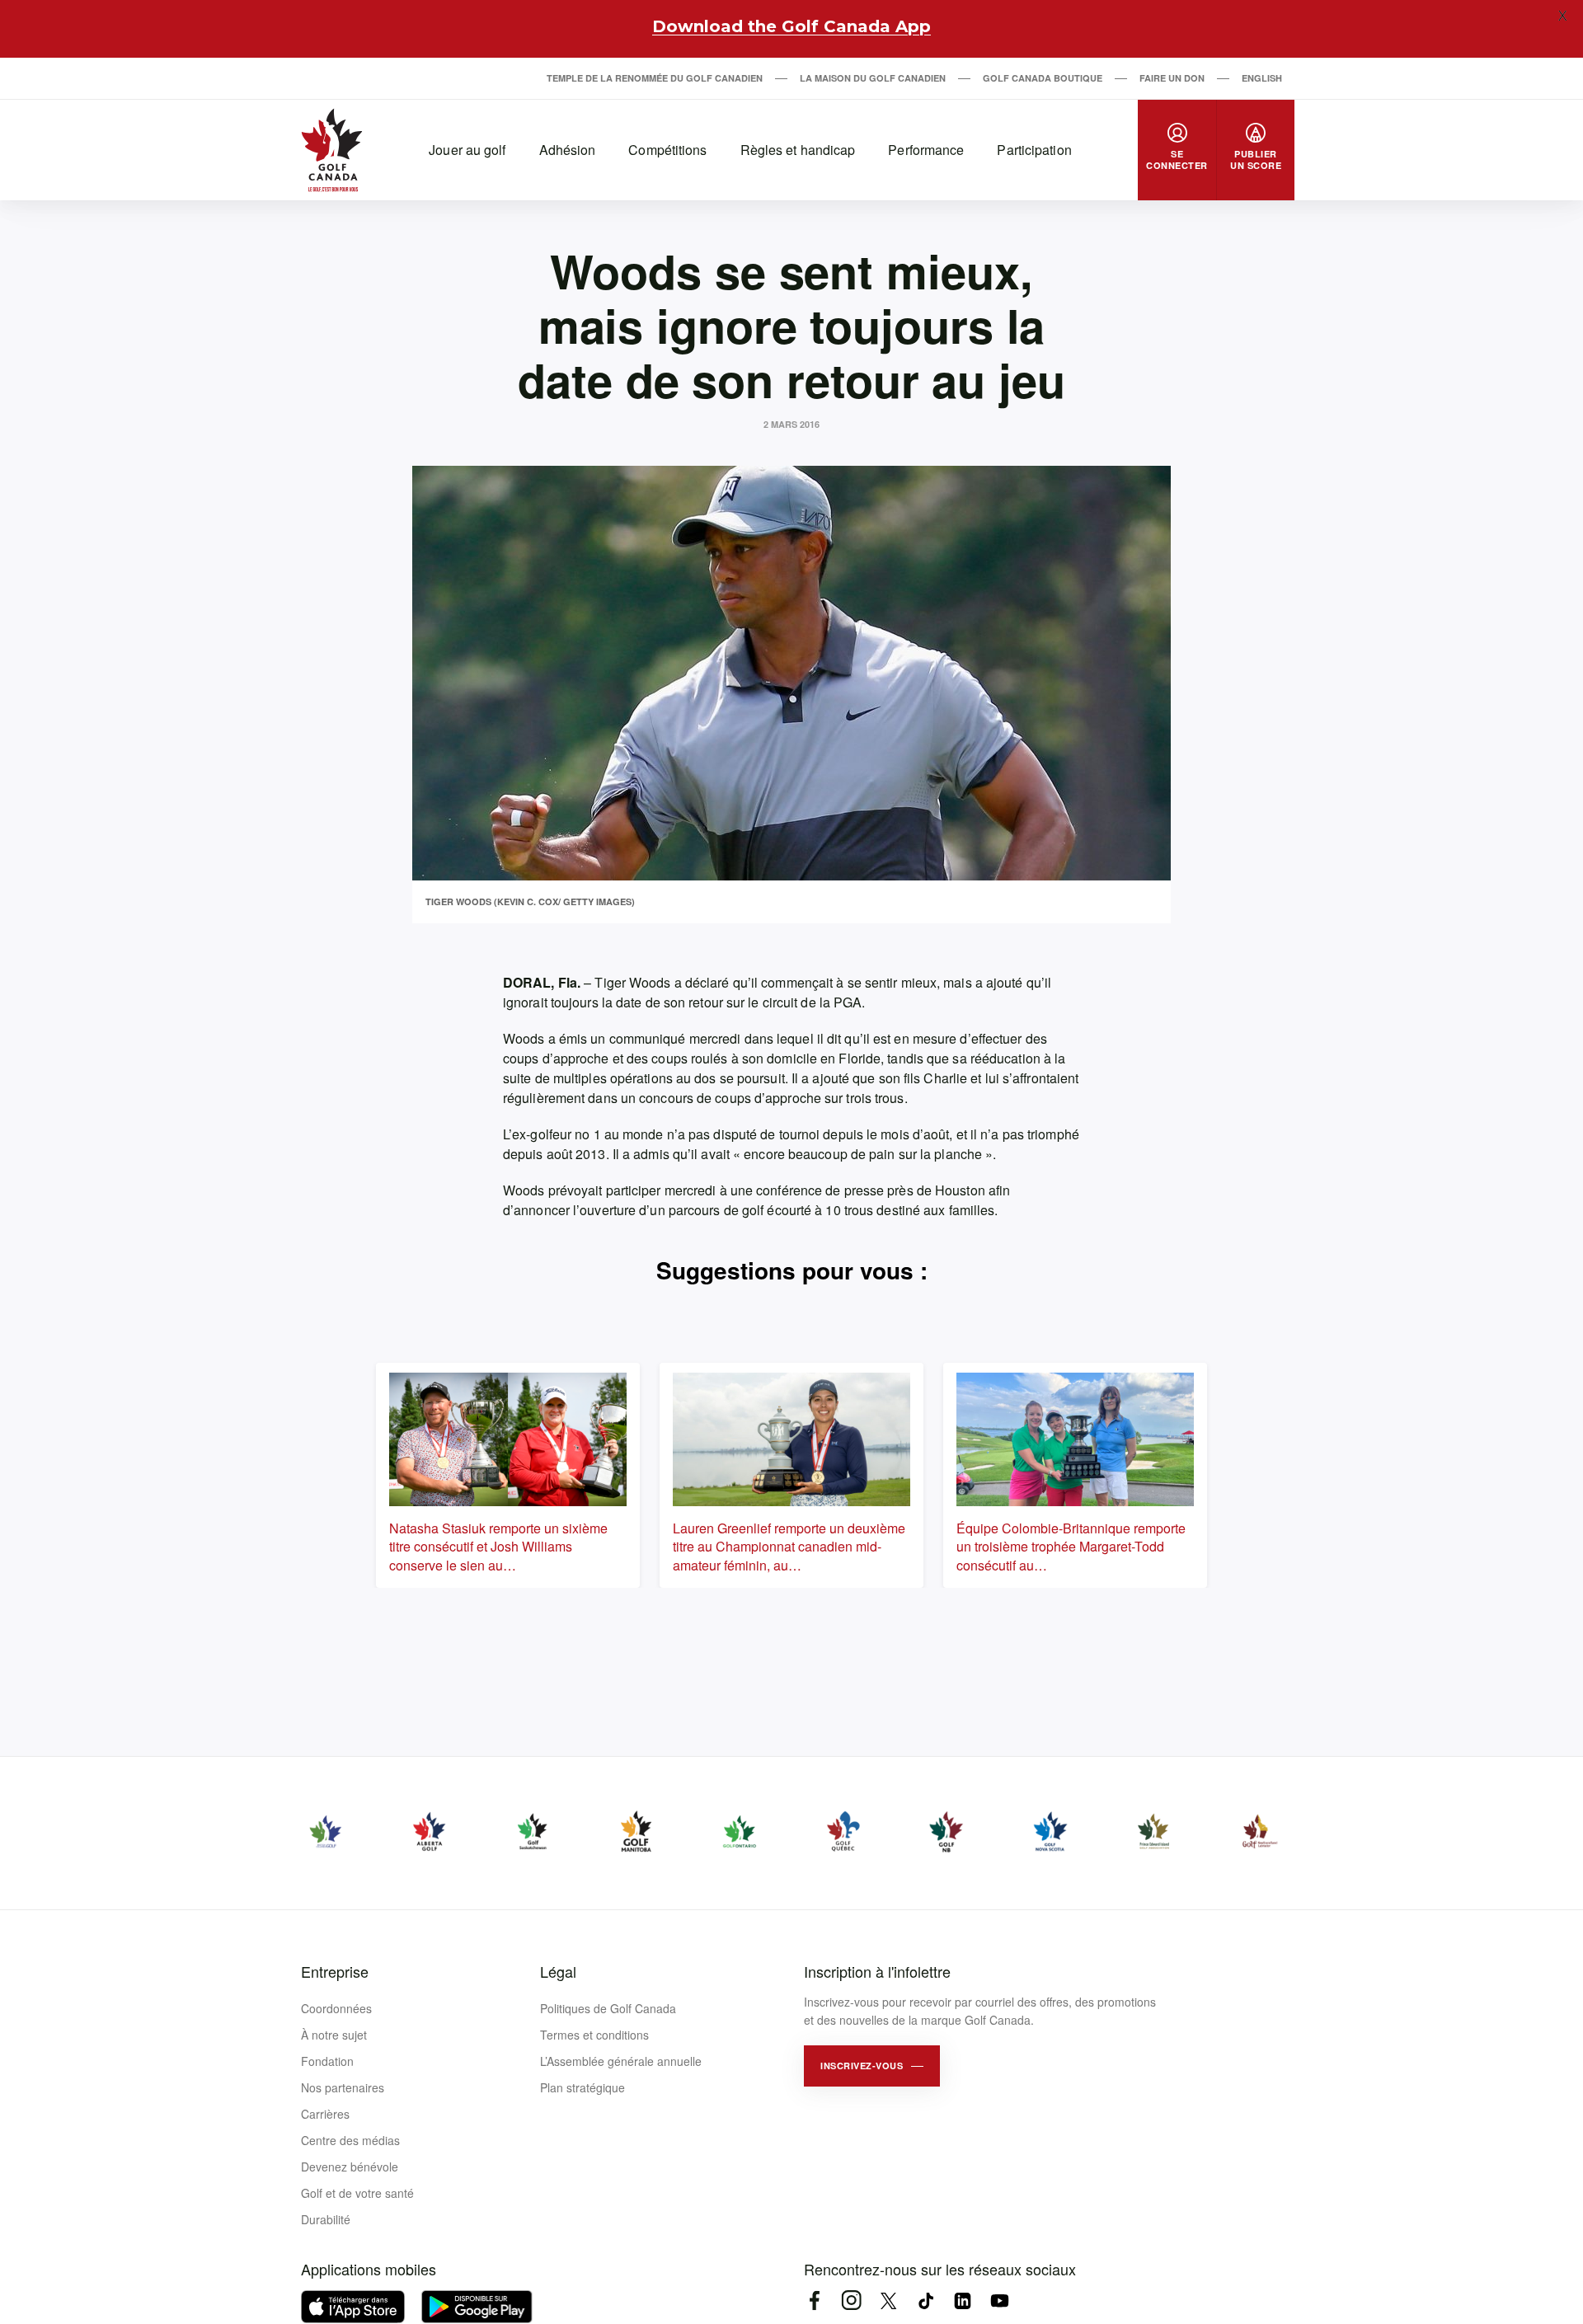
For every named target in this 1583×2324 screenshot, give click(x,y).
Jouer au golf (467, 150)
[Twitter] (888, 2301)
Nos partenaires (343, 2087)
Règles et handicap (798, 150)
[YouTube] (1000, 2301)
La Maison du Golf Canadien (873, 78)
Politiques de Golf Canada (608, 2008)
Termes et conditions (594, 2035)
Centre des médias (350, 2140)
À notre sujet (334, 2035)
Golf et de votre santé (357, 2193)
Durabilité (326, 2219)
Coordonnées (336, 2008)
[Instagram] (851, 2301)
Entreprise (335, 1971)
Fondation (327, 2061)
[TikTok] (925, 2301)
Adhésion (568, 150)
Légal (558, 1971)
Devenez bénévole (350, 2167)
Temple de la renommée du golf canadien (655, 78)
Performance (926, 150)
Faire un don (1172, 78)
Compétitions (667, 150)
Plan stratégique (582, 2087)
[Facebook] (814, 2301)
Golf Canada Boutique (1043, 78)
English (1262, 78)
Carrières (325, 2114)
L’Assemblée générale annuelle (621, 2061)
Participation (1034, 150)
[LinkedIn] (963, 2301)
